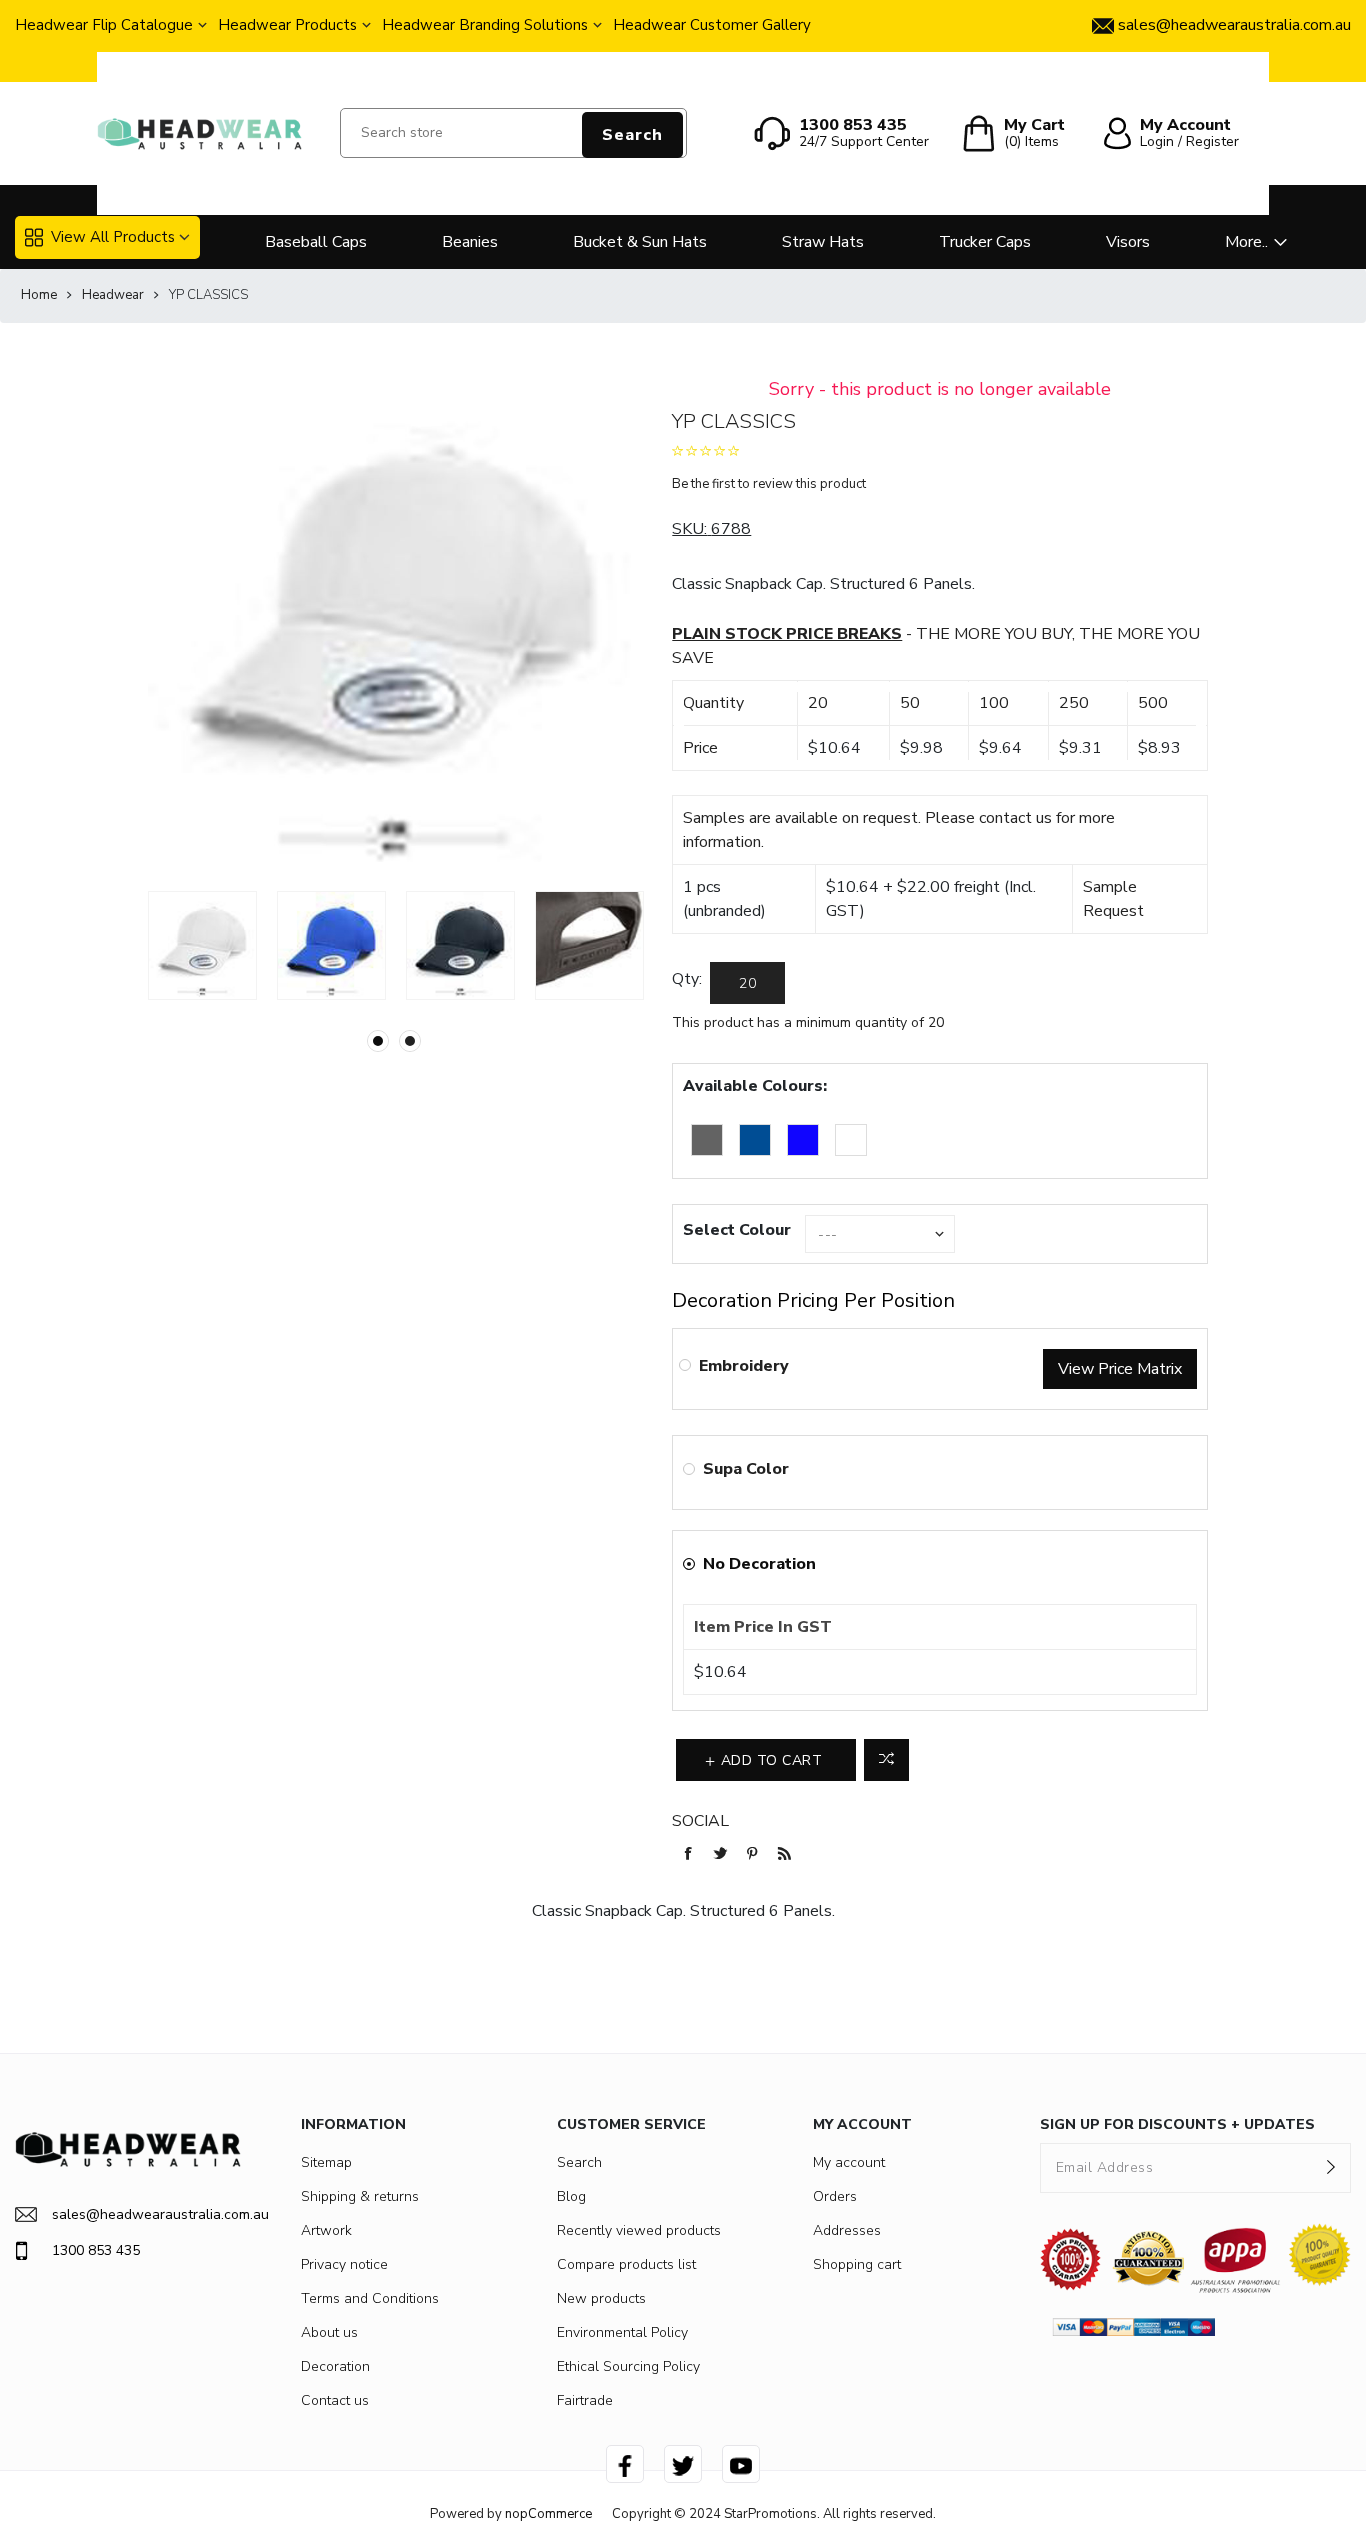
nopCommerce (548, 2514)
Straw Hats (823, 242)
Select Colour (737, 1230)
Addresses (847, 2230)
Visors (1128, 242)
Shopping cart (857, 2264)
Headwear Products (287, 25)
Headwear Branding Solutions (485, 25)
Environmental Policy (622, 2332)
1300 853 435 (96, 2250)
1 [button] (378, 1041)
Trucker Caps (985, 242)
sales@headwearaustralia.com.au (146, 2214)
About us (329, 2332)
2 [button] (410, 1041)
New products (601, 2298)
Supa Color (746, 1469)
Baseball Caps (316, 242)
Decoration (335, 2366)
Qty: (687, 979)
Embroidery (744, 1366)
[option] (202, 945)
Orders (835, 2196)
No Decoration (759, 1564)
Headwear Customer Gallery (712, 25)
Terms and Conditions (370, 2298)
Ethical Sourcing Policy (628, 2366)
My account (849, 2162)
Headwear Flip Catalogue (104, 25)
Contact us (335, 2400)
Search (632, 135)
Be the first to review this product (769, 484)
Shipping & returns (360, 2196)
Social (700, 1821)
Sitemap (326, 2162)
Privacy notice (344, 2264)
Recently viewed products (639, 2230)
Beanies (470, 242)
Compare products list (626, 2264)
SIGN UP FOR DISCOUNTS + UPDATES (1177, 2124)
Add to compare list (886, 1760)
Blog (571, 2196)
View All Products (113, 237)
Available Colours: (755, 1086)
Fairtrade (585, 2400)
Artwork (326, 2230)
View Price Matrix (1120, 1369)
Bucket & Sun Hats (640, 242)
